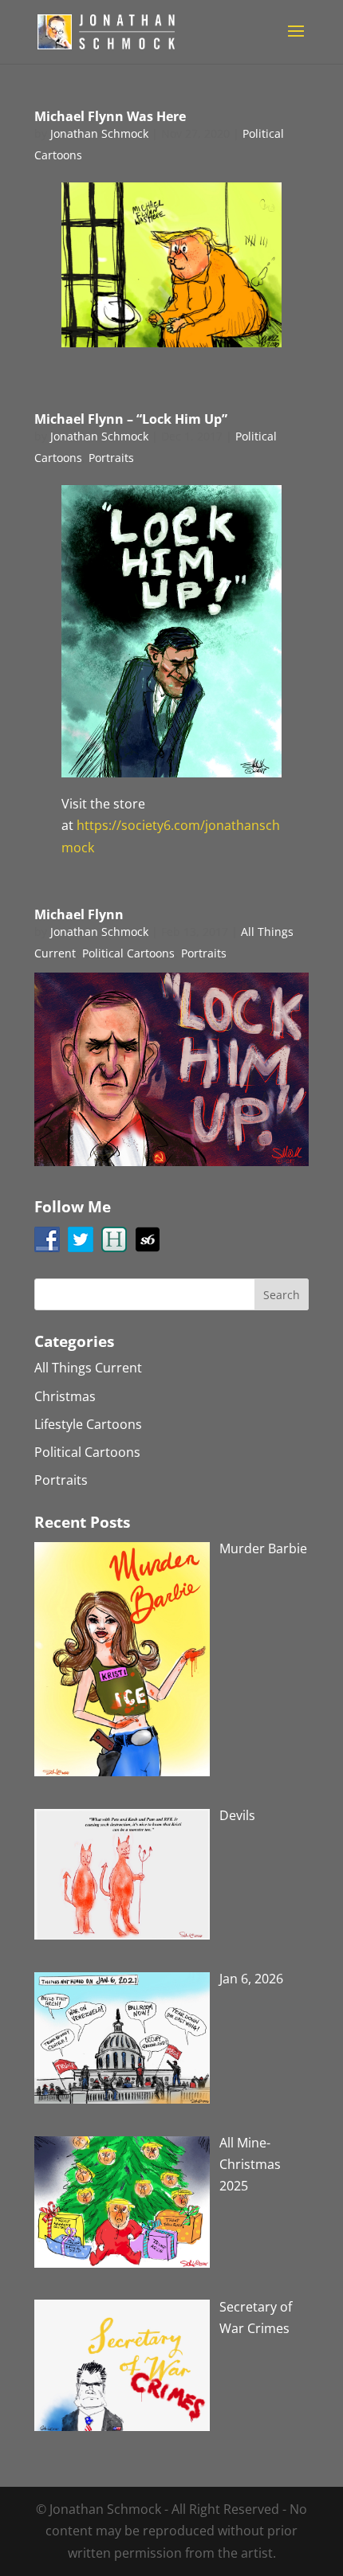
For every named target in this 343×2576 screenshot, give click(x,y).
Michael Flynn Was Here (110, 116)
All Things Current (88, 1368)
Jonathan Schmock (99, 133)
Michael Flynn (79, 914)
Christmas (65, 1396)
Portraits (111, 458)
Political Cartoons (128, 953)
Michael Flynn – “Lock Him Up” (131, 419)
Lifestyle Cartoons (88, 1424)
